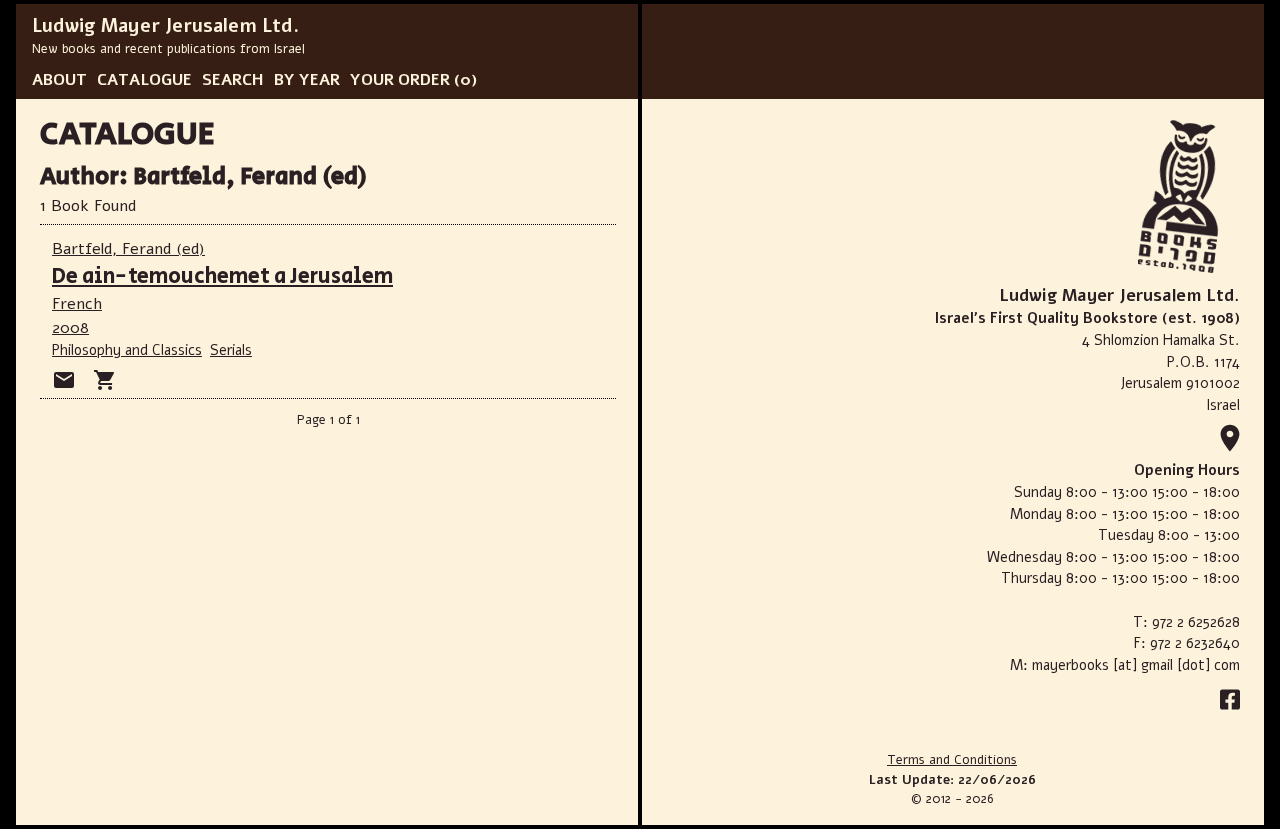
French (77, 304)
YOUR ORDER (400, 80)
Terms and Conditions (952, 760)
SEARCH (233, 80)
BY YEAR (307, 80)
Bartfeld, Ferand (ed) (128, 249)
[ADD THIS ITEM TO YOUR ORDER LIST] (105, 380)
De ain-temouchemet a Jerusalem (222, 276)
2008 (70, 328)
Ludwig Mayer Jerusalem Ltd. (165, 26)
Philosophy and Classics (127, 350)
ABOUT (59, 80)
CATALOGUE (144, 80)
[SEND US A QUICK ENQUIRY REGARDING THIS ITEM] (64, 380)
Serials (231, 350)
